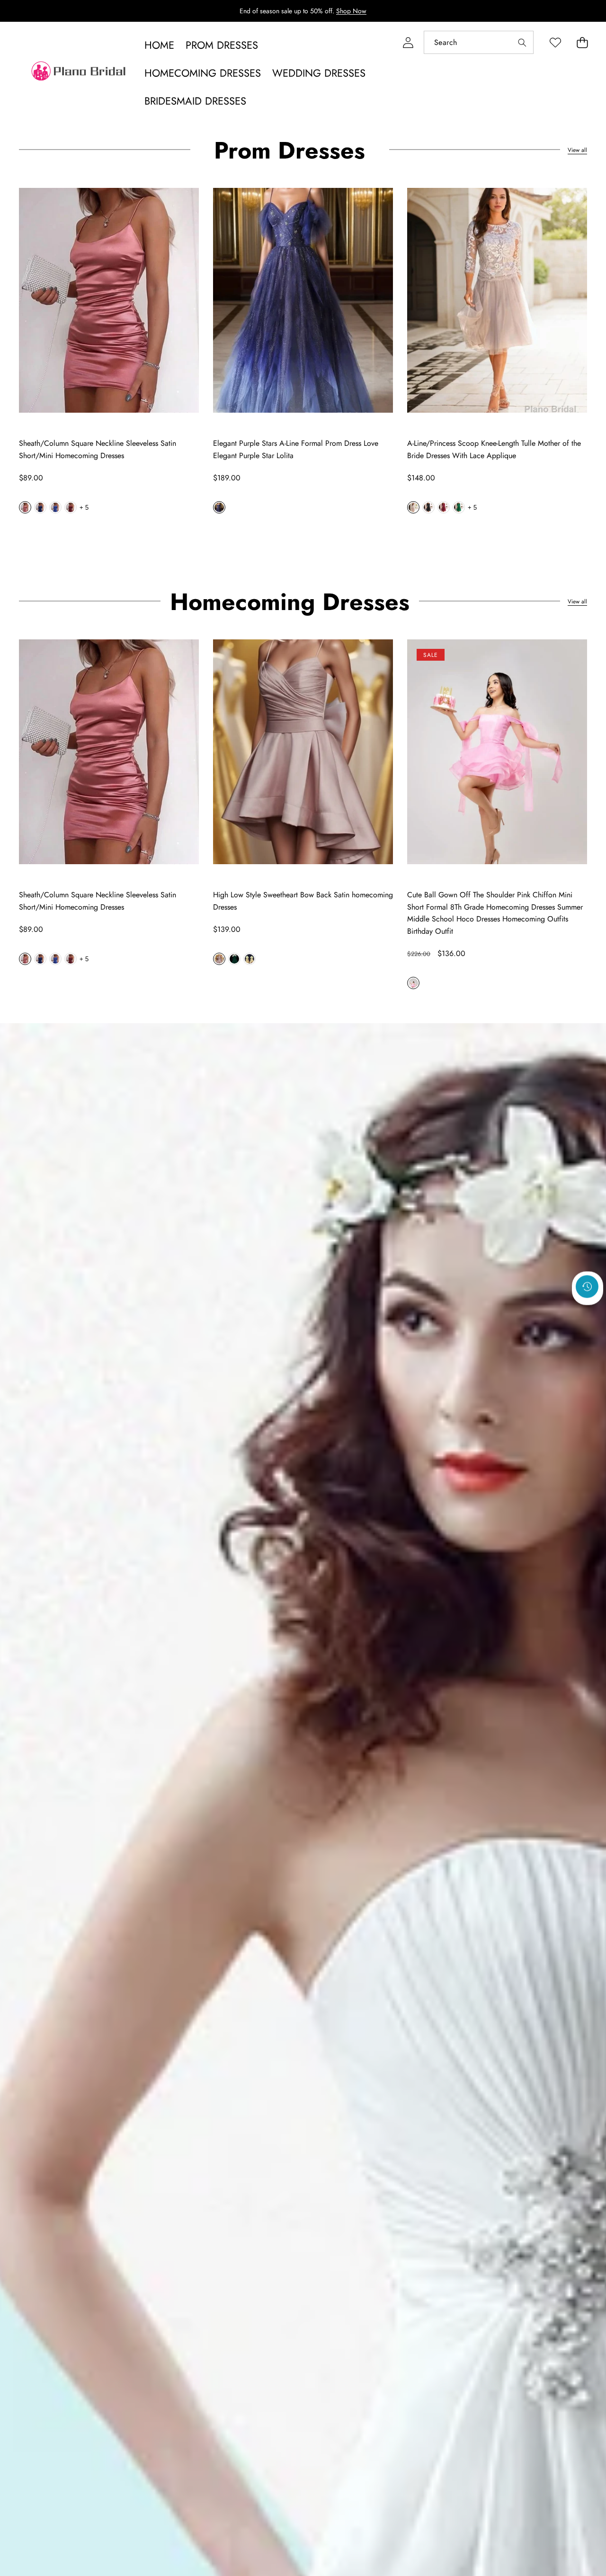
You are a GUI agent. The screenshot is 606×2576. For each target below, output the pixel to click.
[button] (582, 42)
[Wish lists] (555, 42)
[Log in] (408, 42)
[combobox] (479, 42)
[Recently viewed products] (587, 1286)
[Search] (522, 42)
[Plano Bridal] (80, 73)
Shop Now (351, 11)
